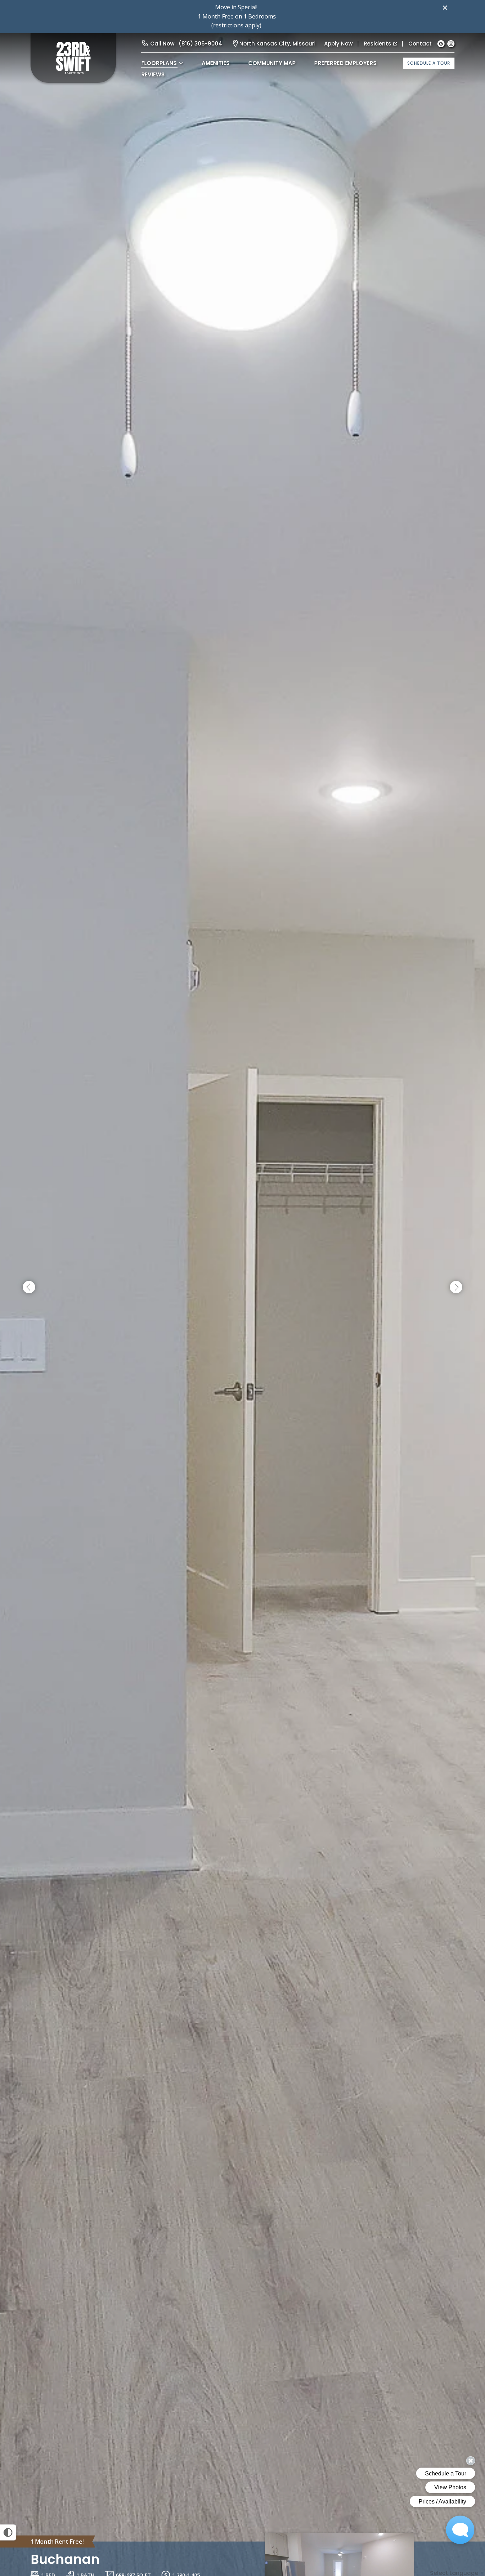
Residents (378, 44)
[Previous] (29, 1287)
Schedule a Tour (429, 63)
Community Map (272, 63)
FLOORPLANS (159, 63)
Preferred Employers (345, 63)
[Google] (441, 44)
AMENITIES (216, 63)
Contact (420, 44)
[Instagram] (451, 44)
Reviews (153, 74)
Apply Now (338, 44)
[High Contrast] (8, 2532)
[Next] (456, 1287)
